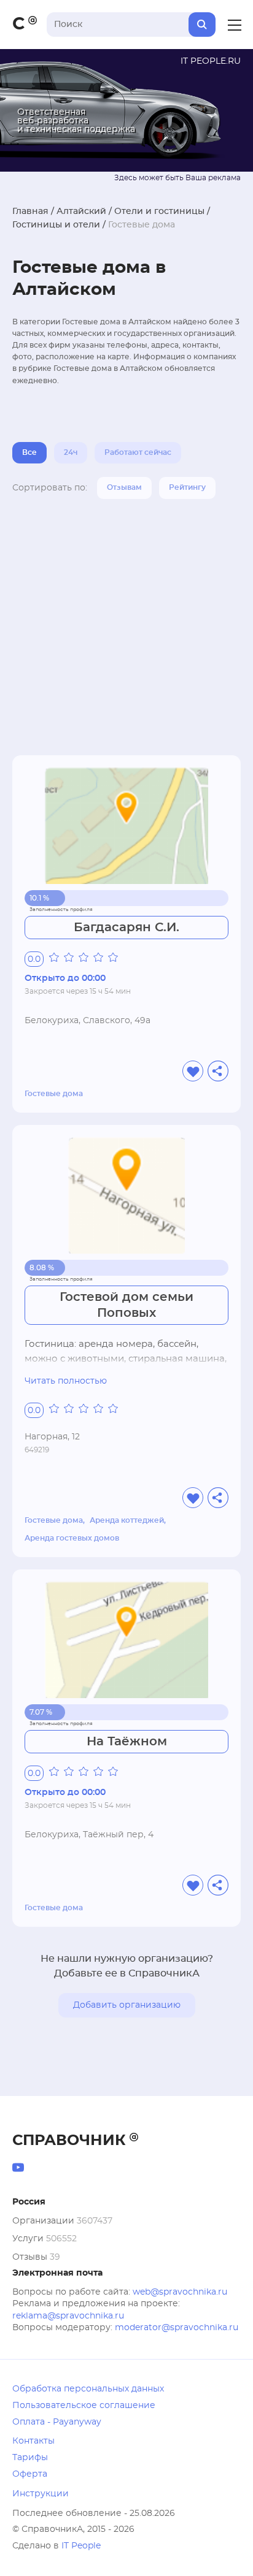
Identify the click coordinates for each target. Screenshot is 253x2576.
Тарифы (30, 2458)
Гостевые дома (54, 1094)
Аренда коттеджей (127, 1520)
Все (29, 452)
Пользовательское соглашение (84, 2406)
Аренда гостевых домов (72, 1538)
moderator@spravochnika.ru (177, 2328)
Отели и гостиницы (159, 211)
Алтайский (81, 211)
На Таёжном (127, 1742)
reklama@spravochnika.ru (68, 2316)
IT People (81, 2546)
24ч (71, 452)
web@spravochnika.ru (180, 2292)
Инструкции (41, 2494)
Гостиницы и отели (56, 225)
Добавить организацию (127, 2005)
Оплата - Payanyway (57, 2422)
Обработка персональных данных (88, 2389)
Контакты (33, 2441)
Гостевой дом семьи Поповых (126, 1305)
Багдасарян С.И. (126, 928)
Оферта (30, 2474)
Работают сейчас (138, 452)
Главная (30, 211)
